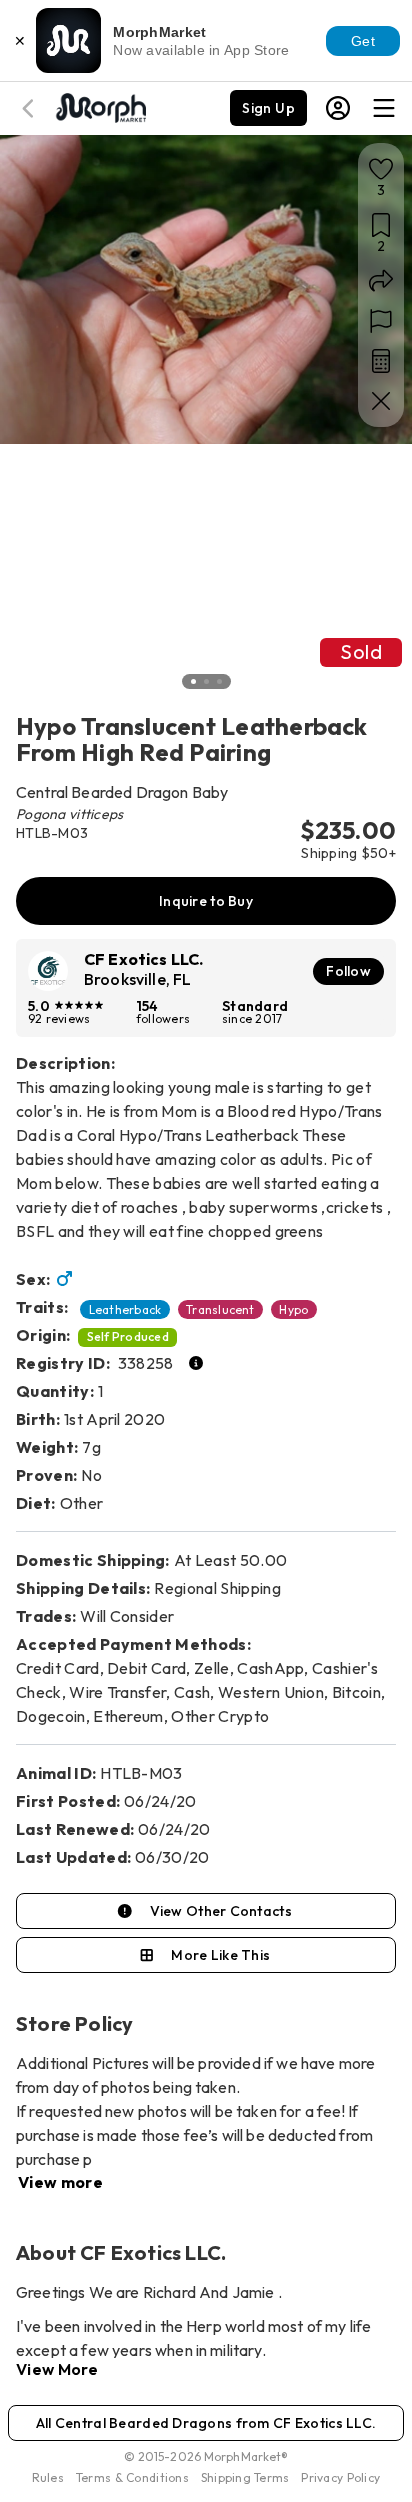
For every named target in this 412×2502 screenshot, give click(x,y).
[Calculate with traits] (381, 361)
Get (363, 41)
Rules (48, 2477)
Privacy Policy (340, 2477)
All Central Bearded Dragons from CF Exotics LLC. (206, 2423)
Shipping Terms (245, 2477)
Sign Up (268, 108)
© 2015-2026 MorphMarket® (206, 2456)
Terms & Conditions (132, 2477)
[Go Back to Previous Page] (31, 108)
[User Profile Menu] (338, 108)
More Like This (220, 1955)
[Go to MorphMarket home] (100, 106)
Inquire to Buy (206, 901)
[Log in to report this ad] (381, 321)
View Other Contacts (221, 1911)
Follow (348, 971)
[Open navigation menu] (384, 108)
